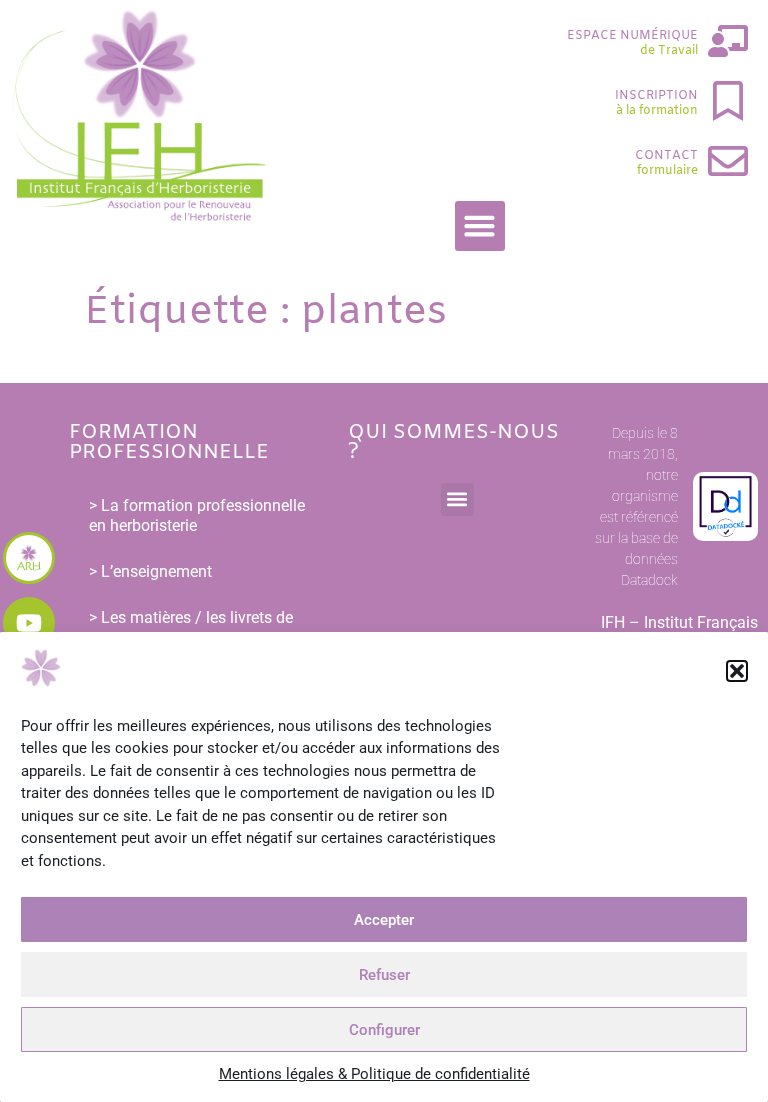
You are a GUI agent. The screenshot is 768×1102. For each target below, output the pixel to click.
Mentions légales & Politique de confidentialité (374, 1074)
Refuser (384, 975)
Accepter (384, 920)
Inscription (656, 96)
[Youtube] (29, 623)
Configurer (384, 1030)
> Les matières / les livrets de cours (191, 627)
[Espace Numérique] (728, 41)
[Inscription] (728, 101)
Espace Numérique (632, 36)
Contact (666, 156)
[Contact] (728, 161)
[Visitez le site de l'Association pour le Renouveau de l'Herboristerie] (29, 558)
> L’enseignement (150, 571)
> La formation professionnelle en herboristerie (197, 515)
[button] (737, 671)
